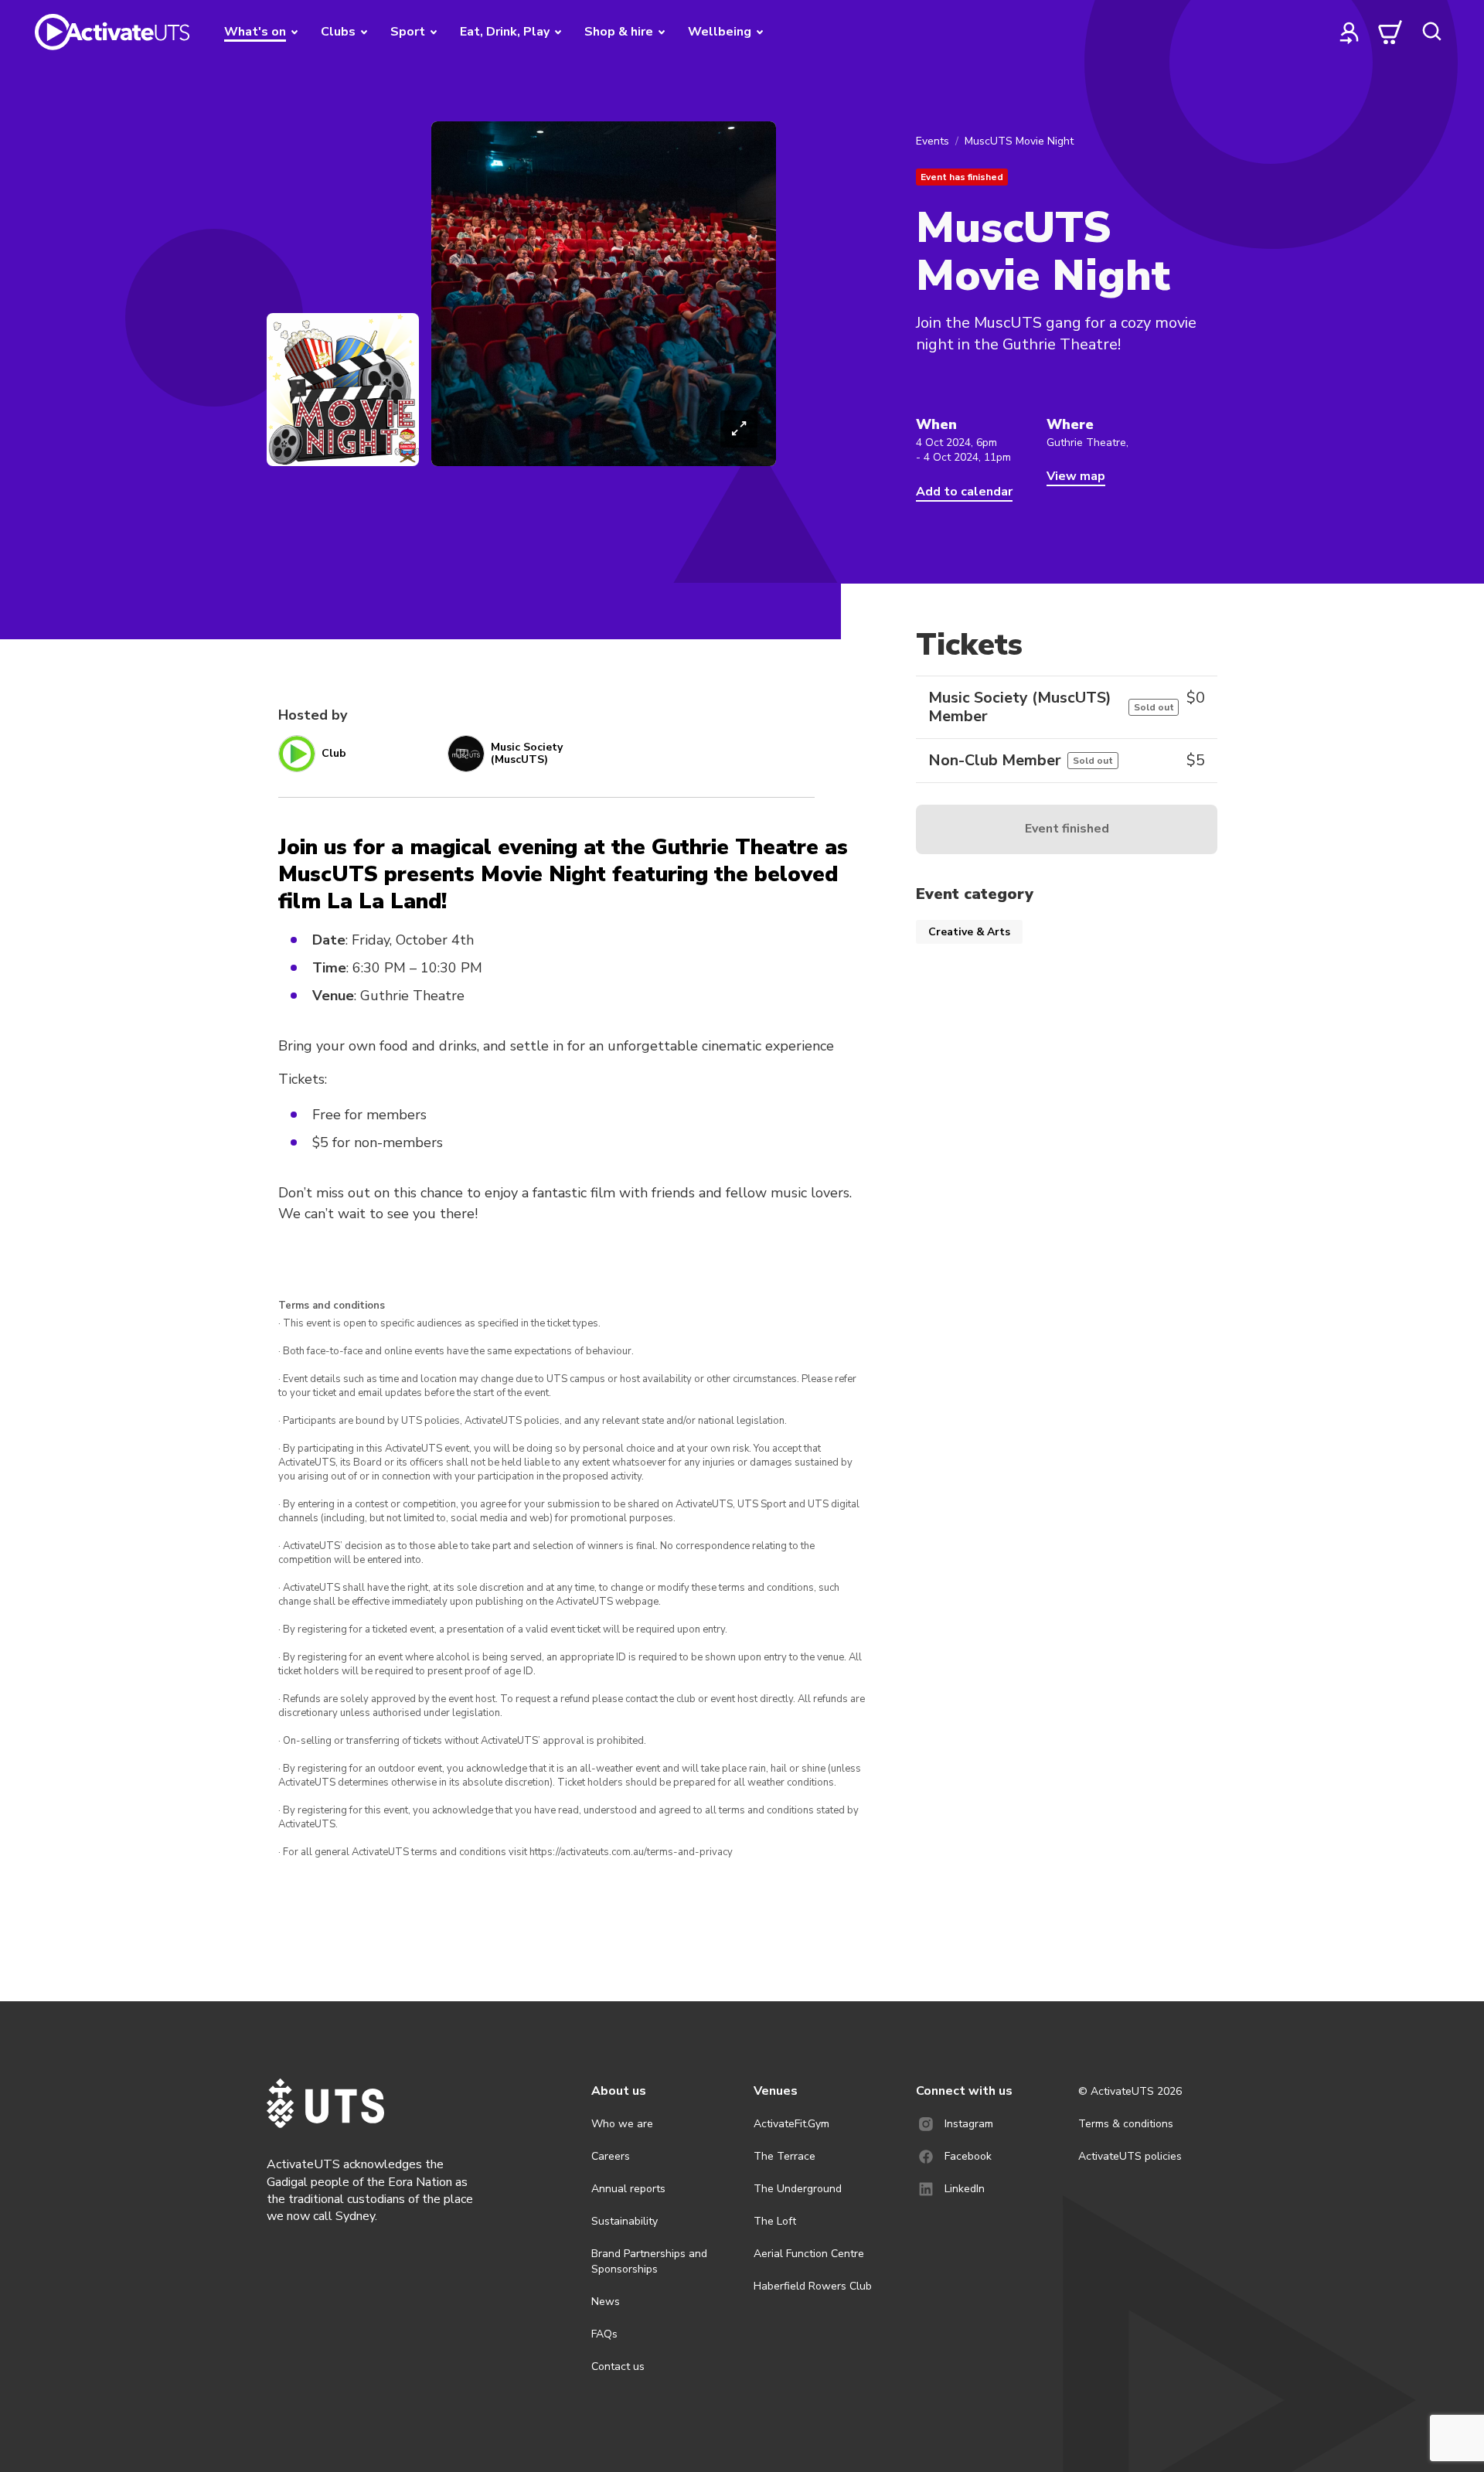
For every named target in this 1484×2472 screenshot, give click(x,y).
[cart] (1390, 32)
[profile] (1350, 32)
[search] (1431, 32)
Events (933, 141)
